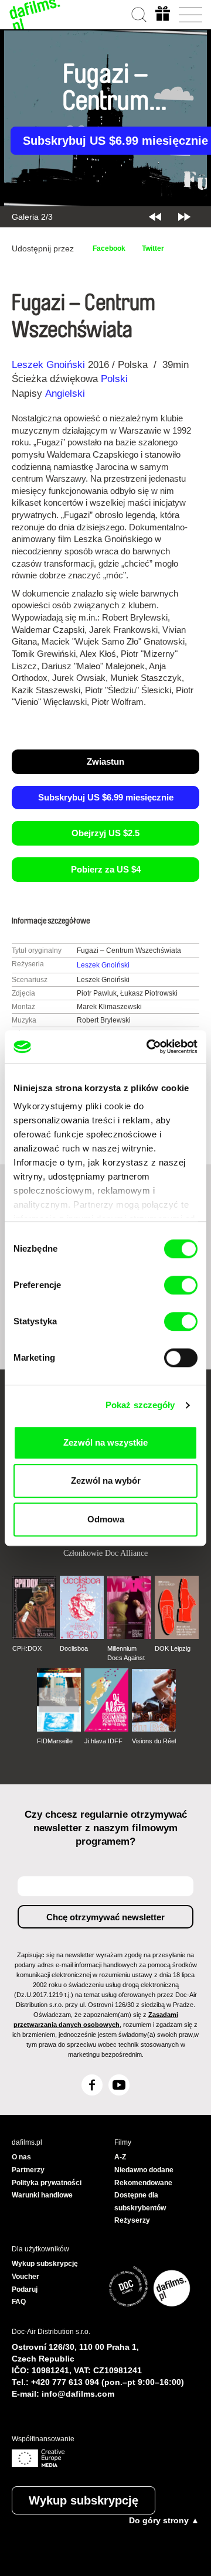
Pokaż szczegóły (140, 1405)
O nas (21, 2157)
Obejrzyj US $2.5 (105, 833)
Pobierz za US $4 (106, 869)
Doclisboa (74, 1648)
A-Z (120, 2157)
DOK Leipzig (173, 1648)
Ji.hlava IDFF (103, 1741)
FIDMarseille (55, 1741)
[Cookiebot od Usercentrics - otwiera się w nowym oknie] (149, 1047)
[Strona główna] (35, 15)
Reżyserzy (132, 2220)
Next (184, 217)
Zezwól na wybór (106, 1480)
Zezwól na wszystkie (105, 1442)
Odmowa (106, 1519)
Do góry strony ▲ (164, 2520)
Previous (155, 217)
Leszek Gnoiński (48, 365)
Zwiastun (105, 761)
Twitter (153, 248)
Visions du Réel (154, 1741)
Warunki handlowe (42, 2195)
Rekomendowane (143, 2183)
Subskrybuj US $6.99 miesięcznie (106, 797)
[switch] (181, 1285)
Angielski (65, 393)
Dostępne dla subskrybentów (140, 2202)
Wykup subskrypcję (84, 2500)
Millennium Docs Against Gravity (126, 1654)
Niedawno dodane (144, 2170)
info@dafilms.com (78, 2394)
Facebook (109, 248)
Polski (114, 379)
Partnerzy (28, 2170)
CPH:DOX (27, 1648)
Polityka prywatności (47, 2183)
